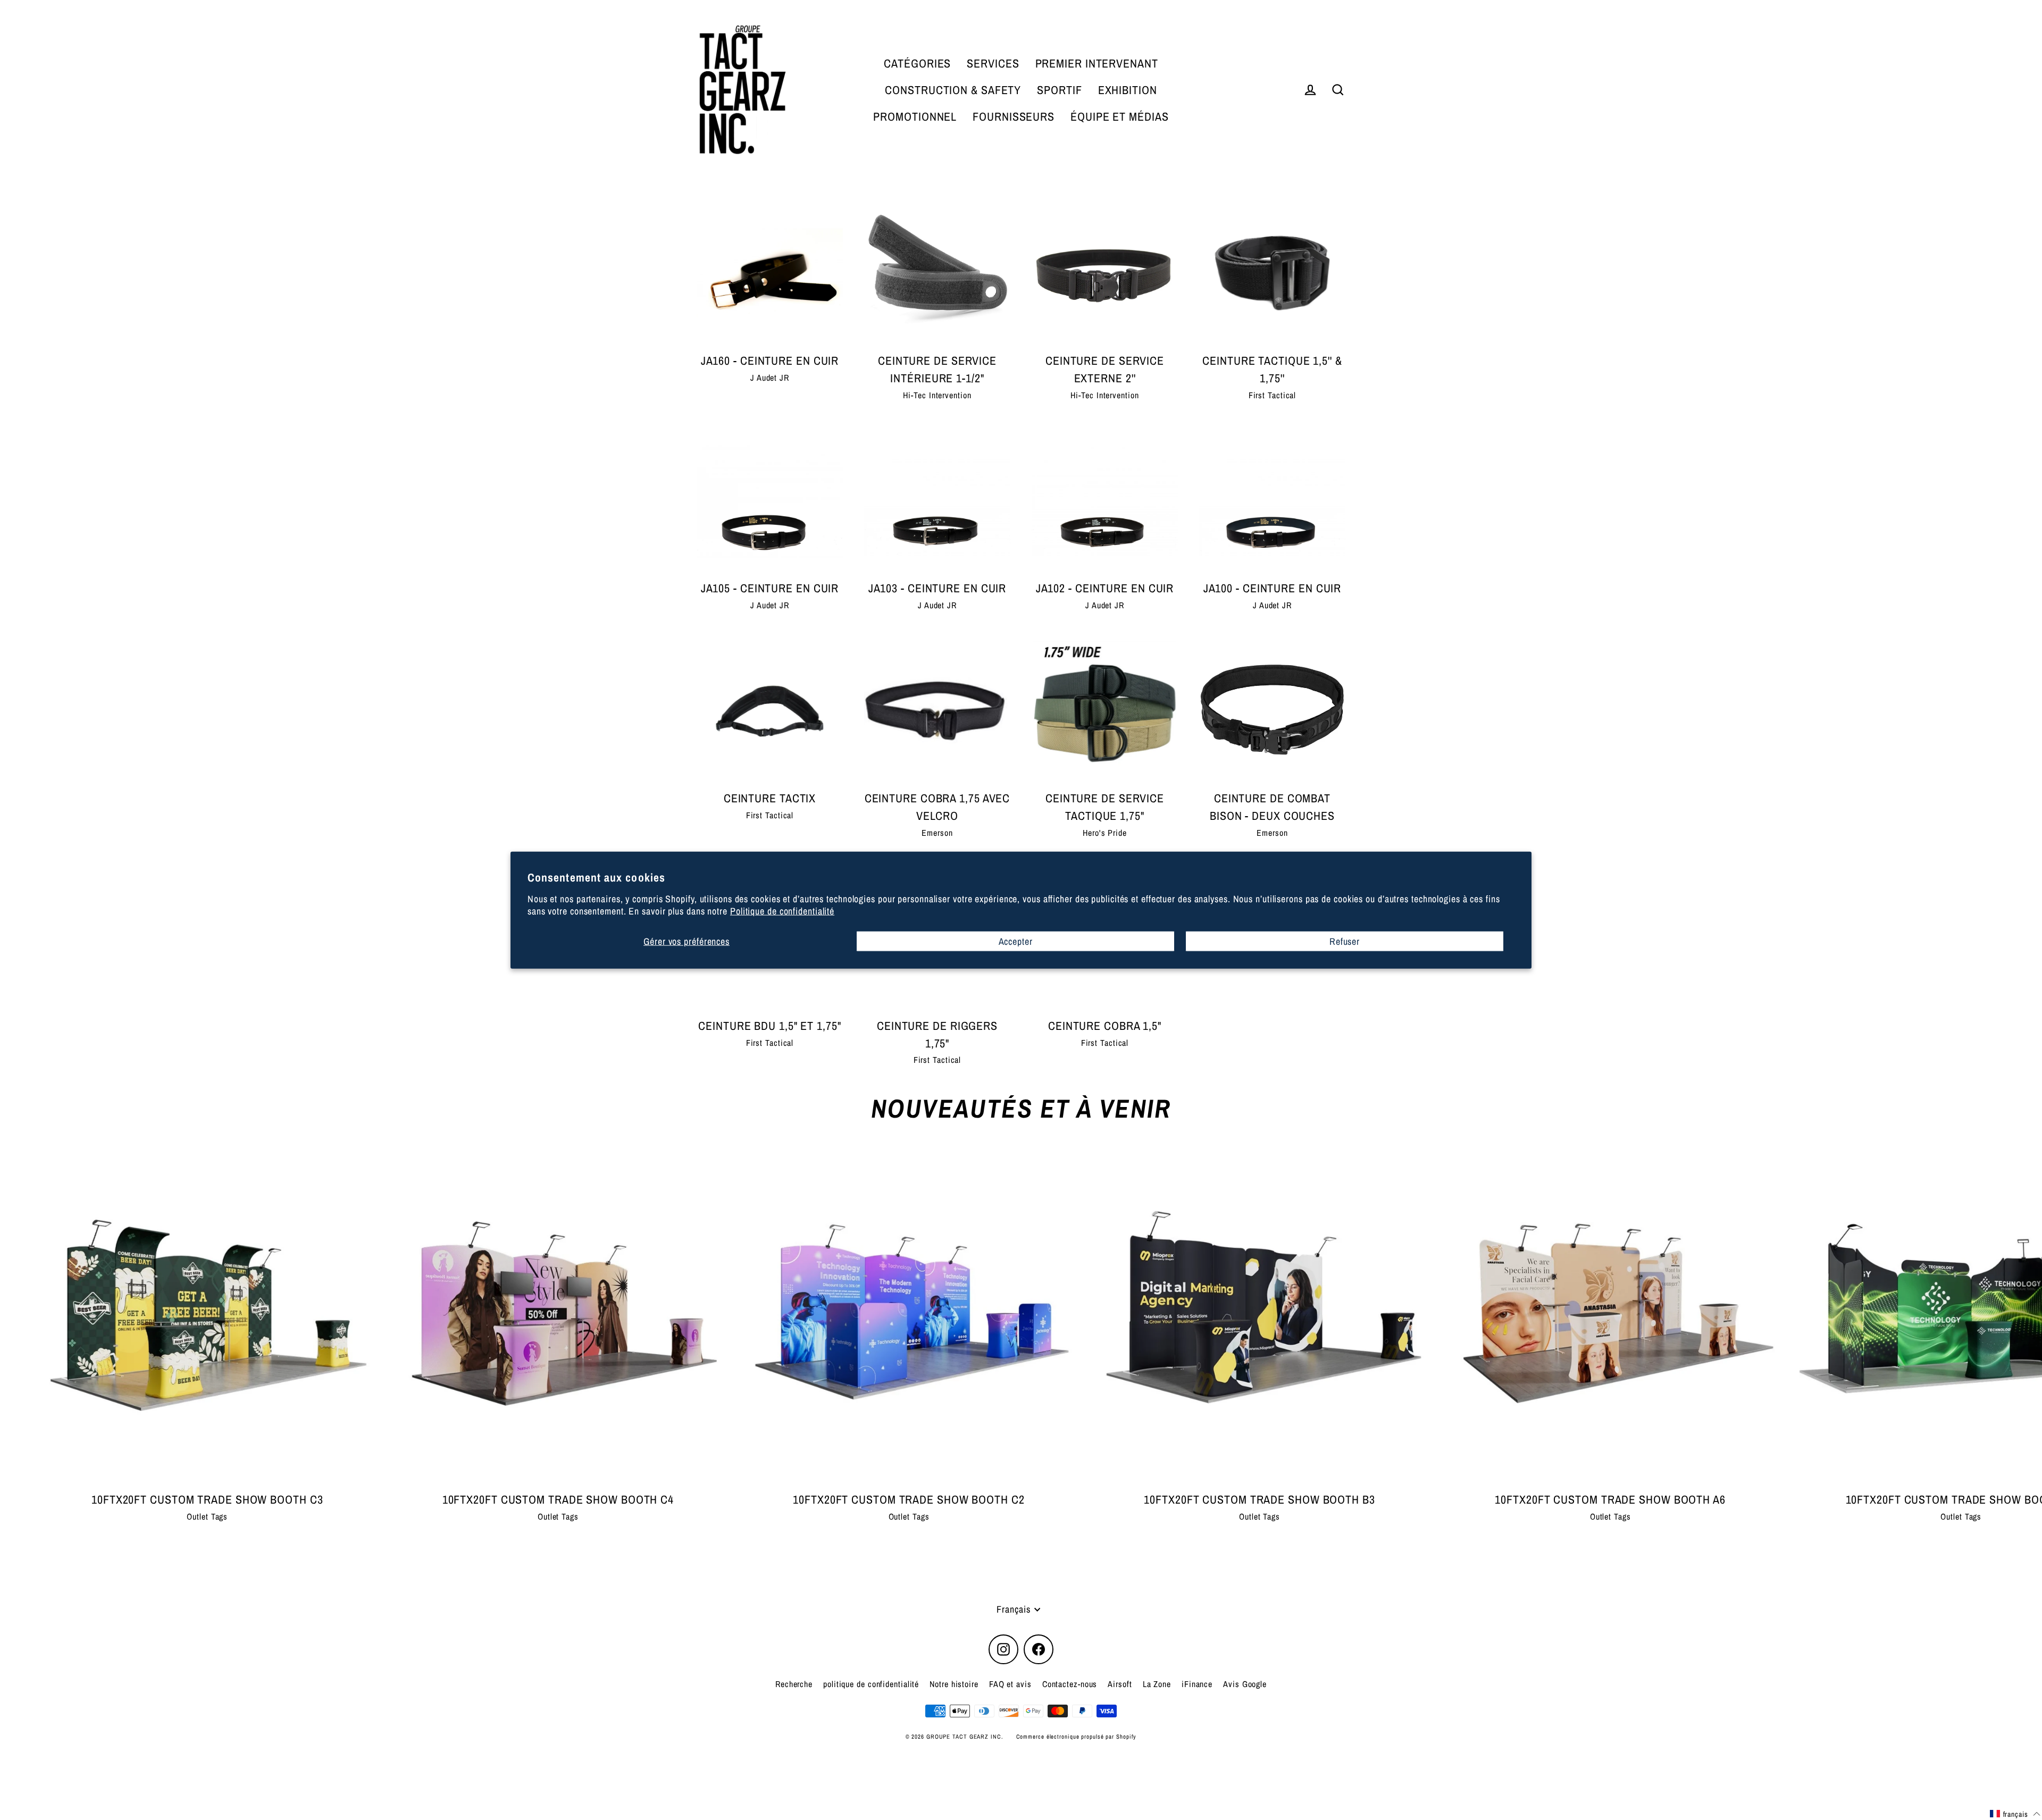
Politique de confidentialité (782, 911)
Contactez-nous (1070, 1684)
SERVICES (993, 63)
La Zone (1157, 1684)
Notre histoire (954, 1684)
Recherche (794, 1684)
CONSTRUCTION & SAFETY (953, 90)
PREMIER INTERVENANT (1097, 63)
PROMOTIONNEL (915, 116)
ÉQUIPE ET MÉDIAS (1119, 116)
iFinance (1197, 1684)
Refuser (1345, 941)
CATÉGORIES (917, 63)
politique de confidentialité (871, 1684)
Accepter (1016, 941)
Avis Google (1245, 1684)
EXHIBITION (1128, 90)
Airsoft (1120, 1684)
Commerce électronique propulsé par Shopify (1077, 1737)
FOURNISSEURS (1014, 116)
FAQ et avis (1010, 1684)
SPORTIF (1059, 90)
